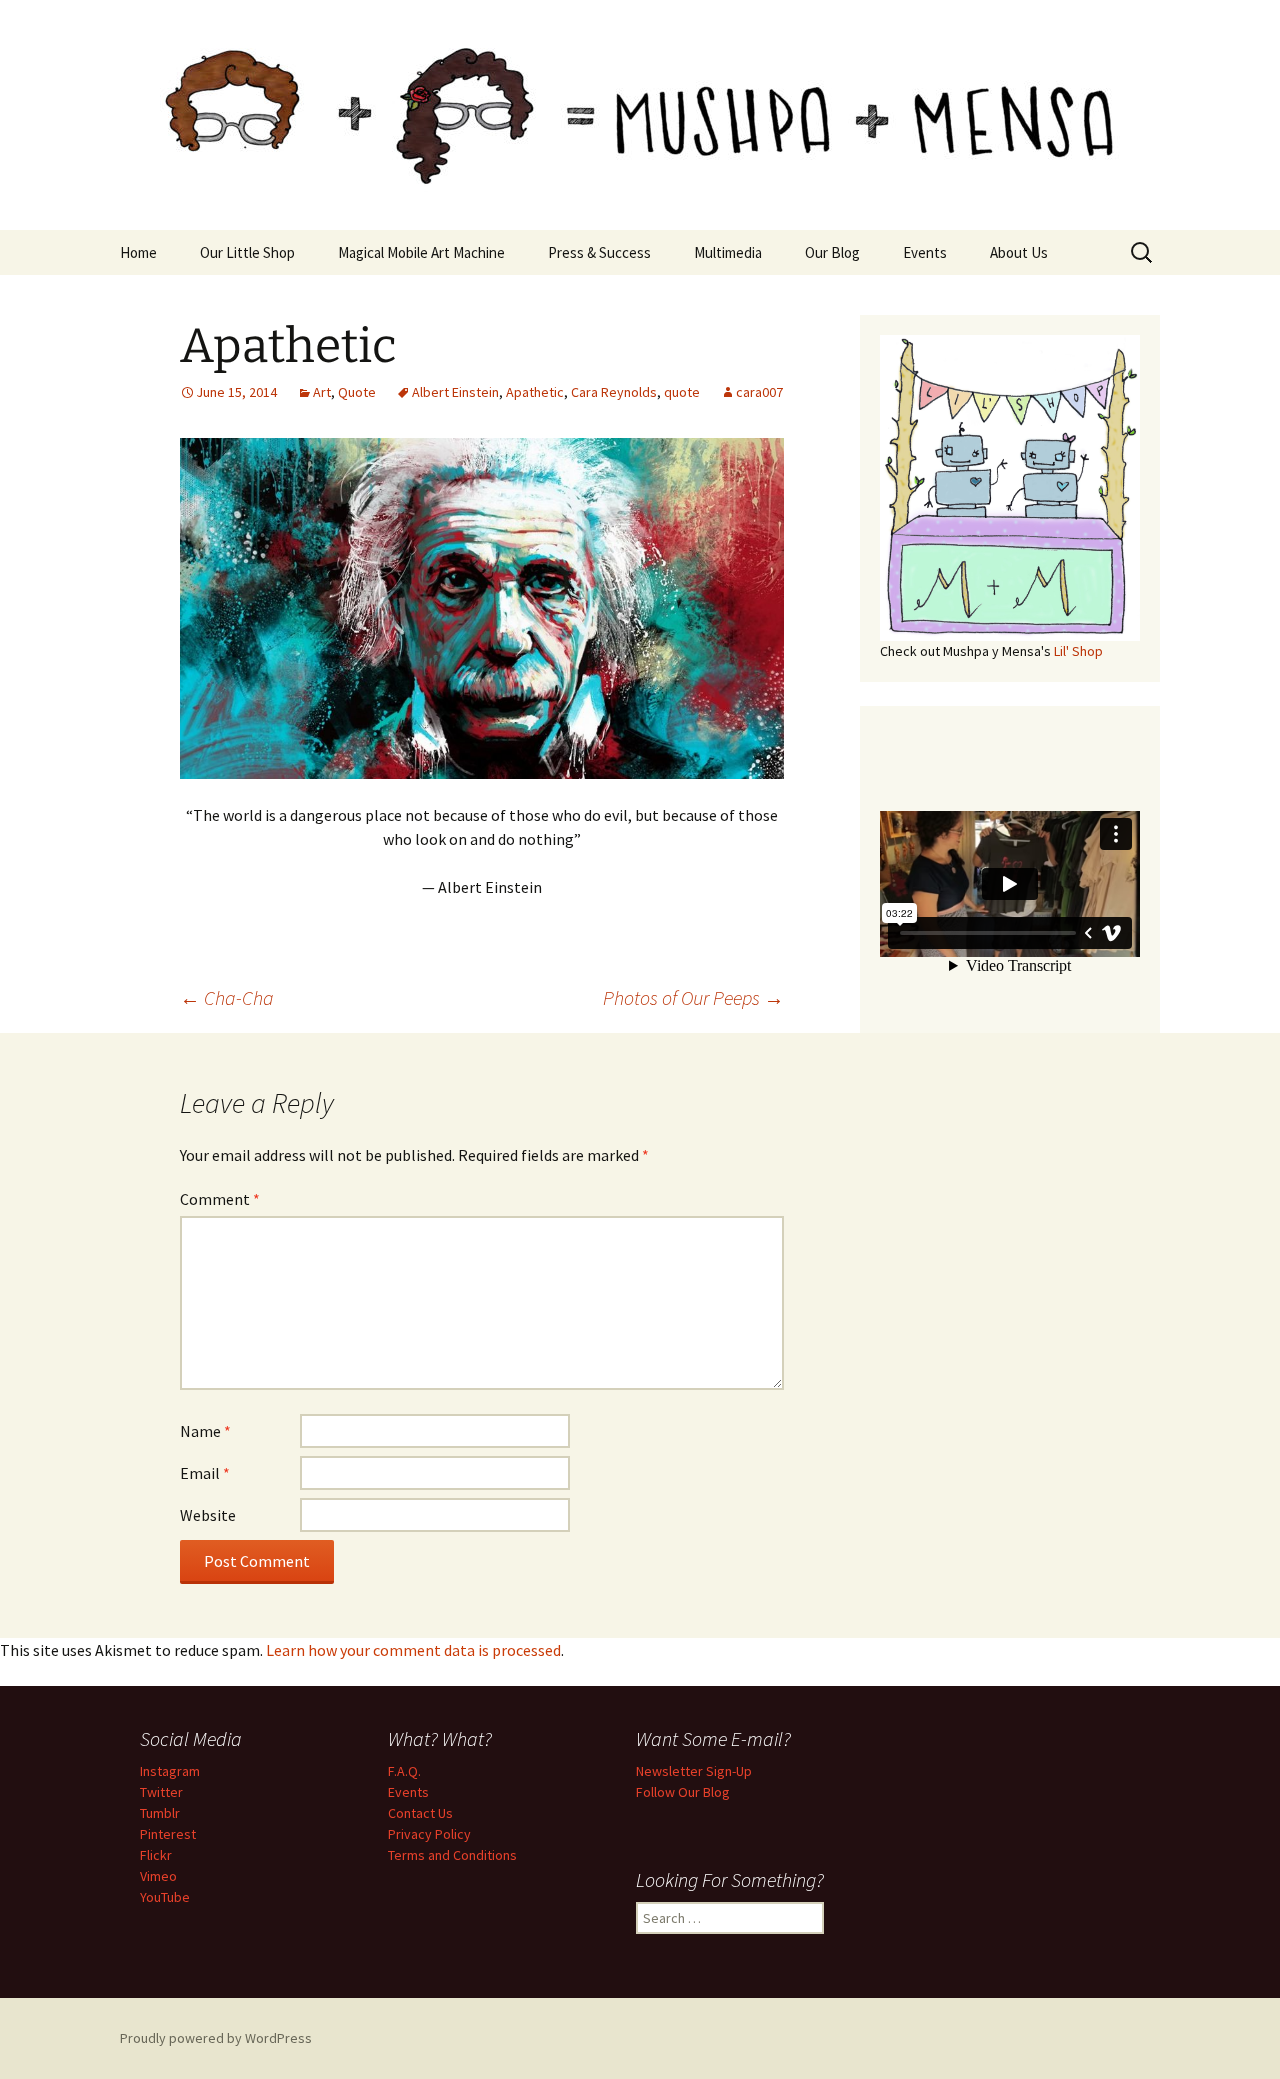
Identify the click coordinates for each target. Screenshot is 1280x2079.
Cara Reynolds (614, 392)
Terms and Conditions (452, 1855)
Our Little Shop (247, 252)
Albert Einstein (455, 392)
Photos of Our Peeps (693, 997)
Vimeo (158, 1876)
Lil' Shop (1078, 651)
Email (205, 1473)
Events (925, 252)
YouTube (165, 1897)
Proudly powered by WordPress (216, 2038)
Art (322, 392)
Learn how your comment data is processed (413, 1650)
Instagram (170, 1771)
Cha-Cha (227, 997)
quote (682, 392)
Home (138, 252)
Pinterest (168, 1834)
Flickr (156, 1855)
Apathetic (535, 392)
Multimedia (728, 252)
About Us (1019, 252)
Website (208, 1515)
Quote (357, 392)
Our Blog (832, 252)
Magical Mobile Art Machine (421, 252)
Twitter (161, 1792)
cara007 (759, 392)
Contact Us (420, 1813)
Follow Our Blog (683, 1792)
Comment (220, 1199)
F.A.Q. (404, 1771)
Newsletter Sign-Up (694, 1771)
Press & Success (599, 252)
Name (205, 1431)
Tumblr (160, 1813)
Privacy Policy (429, 1834)
